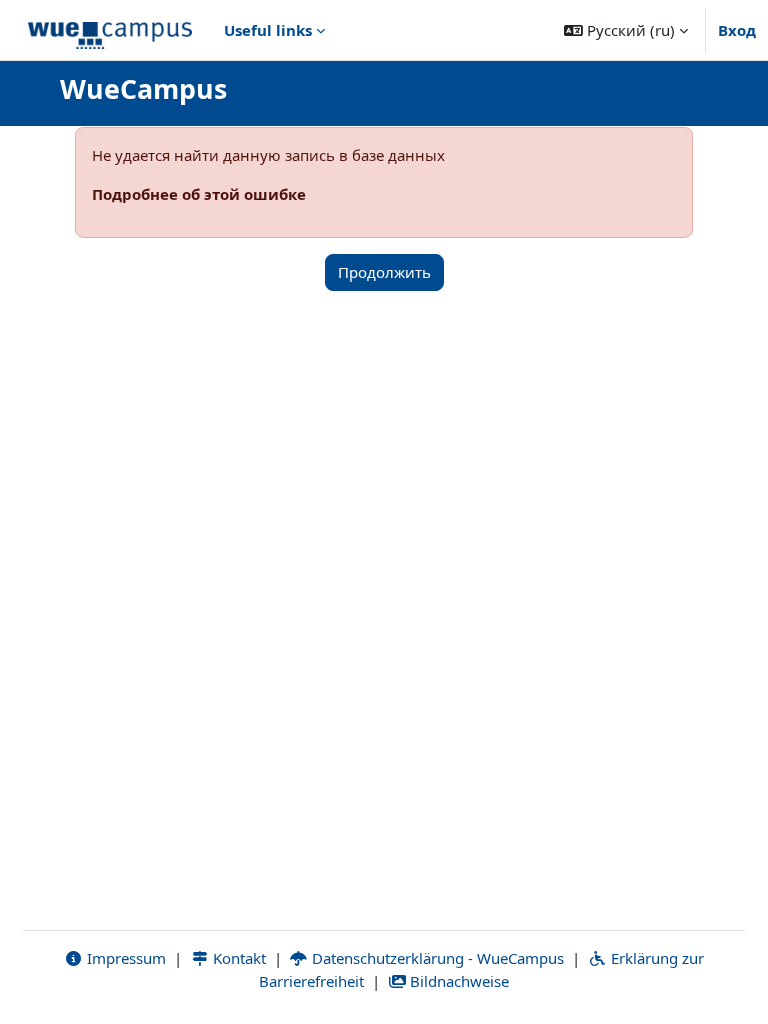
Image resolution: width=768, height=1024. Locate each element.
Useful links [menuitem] (268, 30)
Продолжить (384, 272)
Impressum (124, 958)
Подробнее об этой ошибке (199, 194)
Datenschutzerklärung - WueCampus (436, 958)
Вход (737, 30)
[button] (626, 30)
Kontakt (237, 958)
